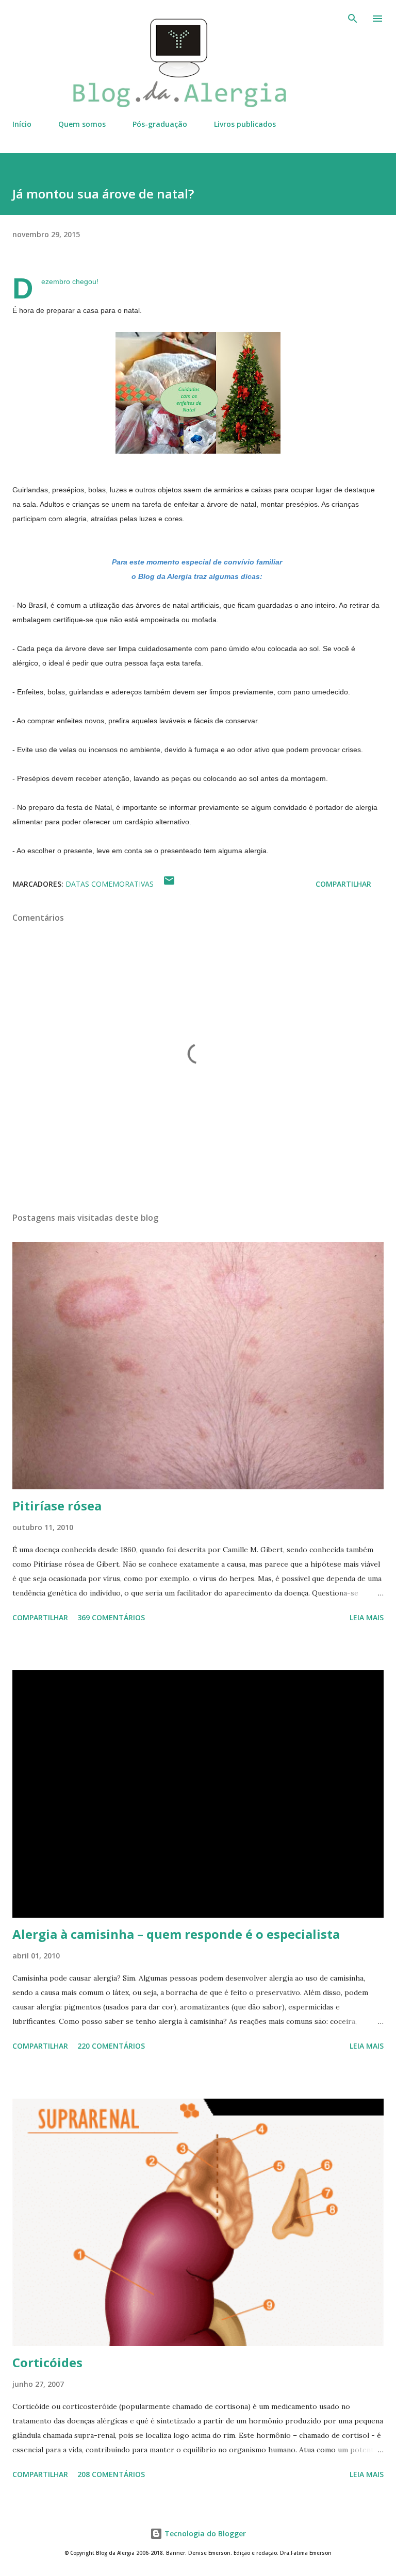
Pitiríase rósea (57, 1506)
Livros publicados (245, 124)
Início (22, 124)
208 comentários (111, 2474)
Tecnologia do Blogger (204, 2533)
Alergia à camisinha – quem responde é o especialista (176, 1934)
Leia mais (367, 1617)
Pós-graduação (160, 124)
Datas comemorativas (110, 884)
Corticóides (47, 2362)
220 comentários (111, 2046)
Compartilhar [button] (343, 884)
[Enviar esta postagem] (169, 884)
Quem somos (82, 124)
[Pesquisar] (353, 19)
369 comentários (111, 1617)
